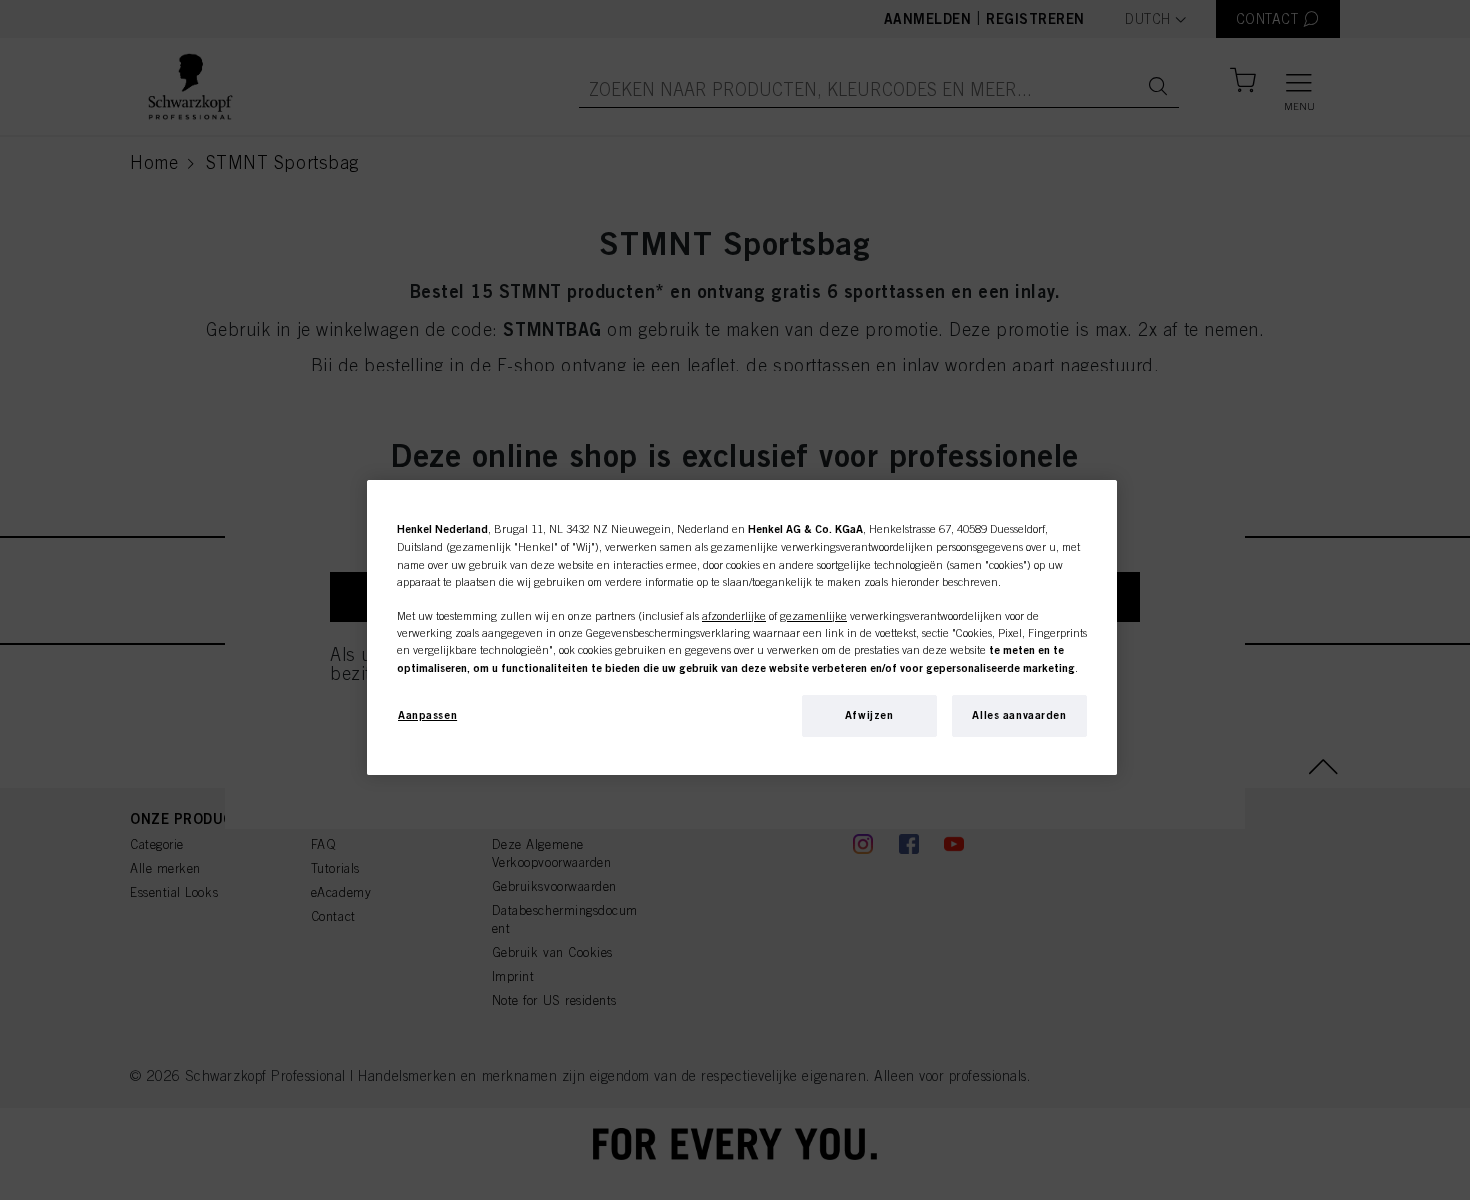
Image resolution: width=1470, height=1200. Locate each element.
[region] (742, 627)
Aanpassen (427, 715)
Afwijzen (869, 715)
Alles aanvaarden (1019, 715)
